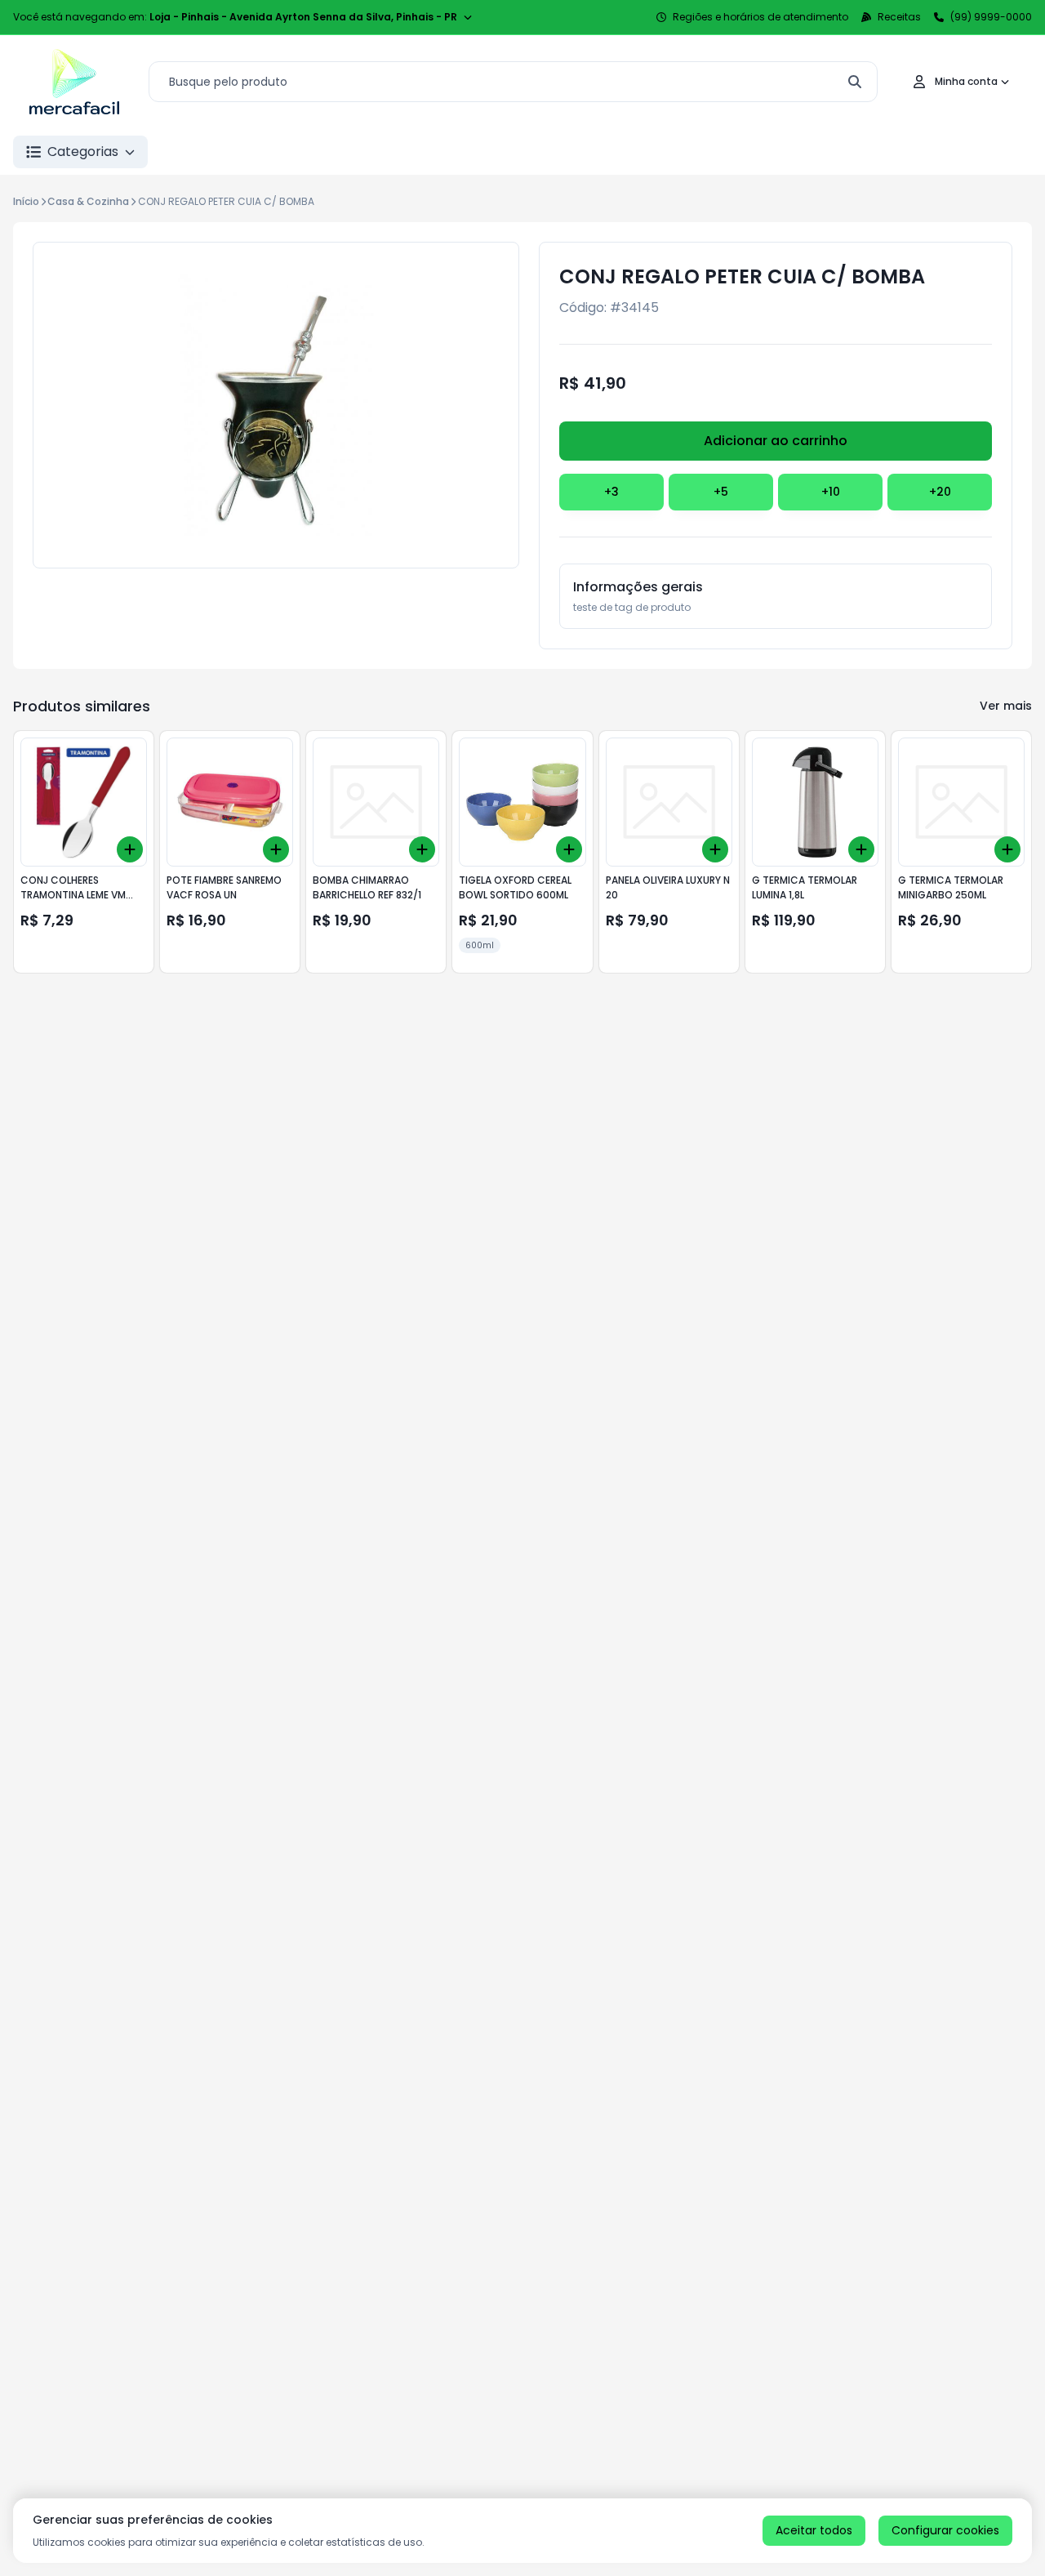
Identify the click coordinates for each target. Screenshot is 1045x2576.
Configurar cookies (945, 2530)
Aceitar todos (814, 2530)
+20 (940, 492)
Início (26, 201)
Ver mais (1006, 706)
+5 (721, 492)
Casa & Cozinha (88, 201)
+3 (611, 492)
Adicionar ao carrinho (776, 441)
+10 (831, 492)
